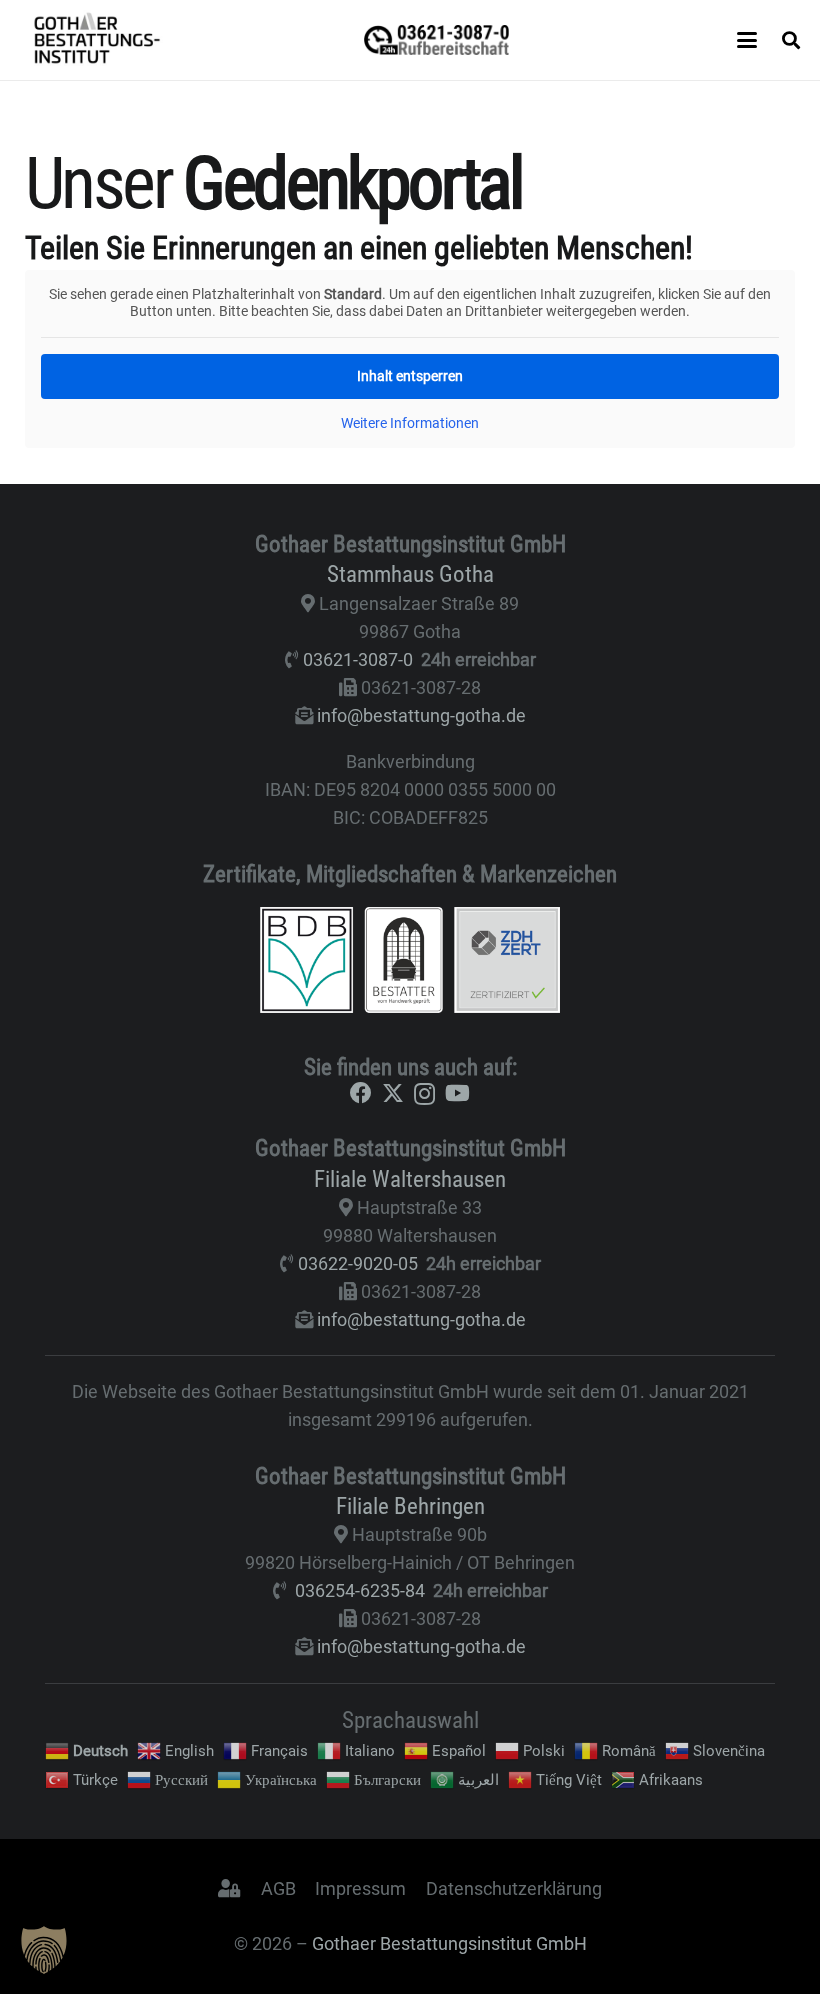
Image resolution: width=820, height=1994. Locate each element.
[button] (747, 40)
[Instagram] (424, 1094)
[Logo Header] (97, 40)
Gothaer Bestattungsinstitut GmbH (449, 1943)
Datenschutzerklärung (514, 1888)
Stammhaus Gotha (410, 574)
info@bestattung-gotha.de (421, 715)
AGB (278, 1888)
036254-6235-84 (360, 1590)
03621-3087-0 (358, 659)
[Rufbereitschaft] (436, 40)
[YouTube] (457, 1093)
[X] (393, 1093)
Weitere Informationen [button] (410, 423)
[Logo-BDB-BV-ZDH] (410, 960)
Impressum (360, 1888)
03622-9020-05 (358, 1263)
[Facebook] (361, 1093)
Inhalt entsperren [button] (410, 376)
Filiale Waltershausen (410, 1179)
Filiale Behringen (410, 1506)
